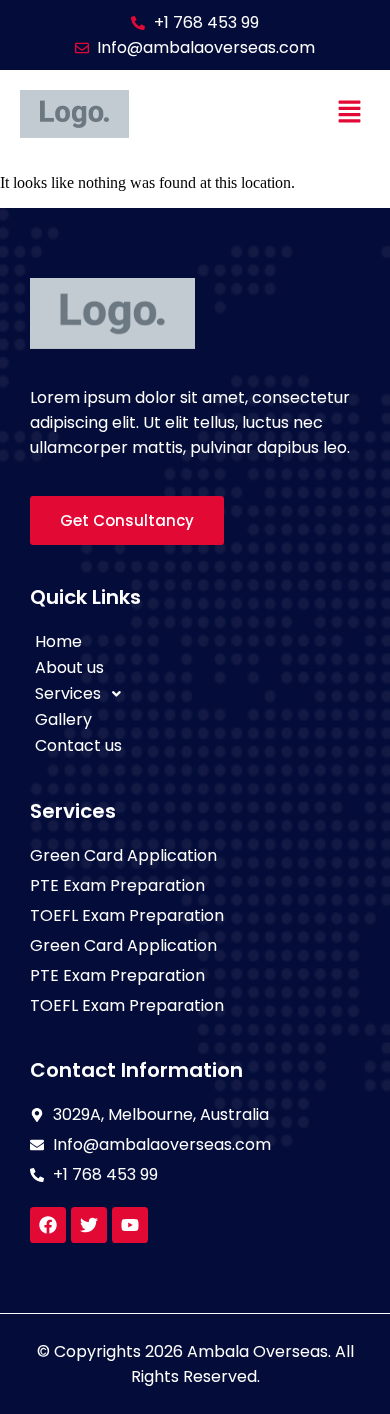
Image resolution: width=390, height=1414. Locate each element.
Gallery (63, 719)
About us (69, 667)
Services (68, 693)
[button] (350, 114)
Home (58, 641)
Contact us (78, 745)
